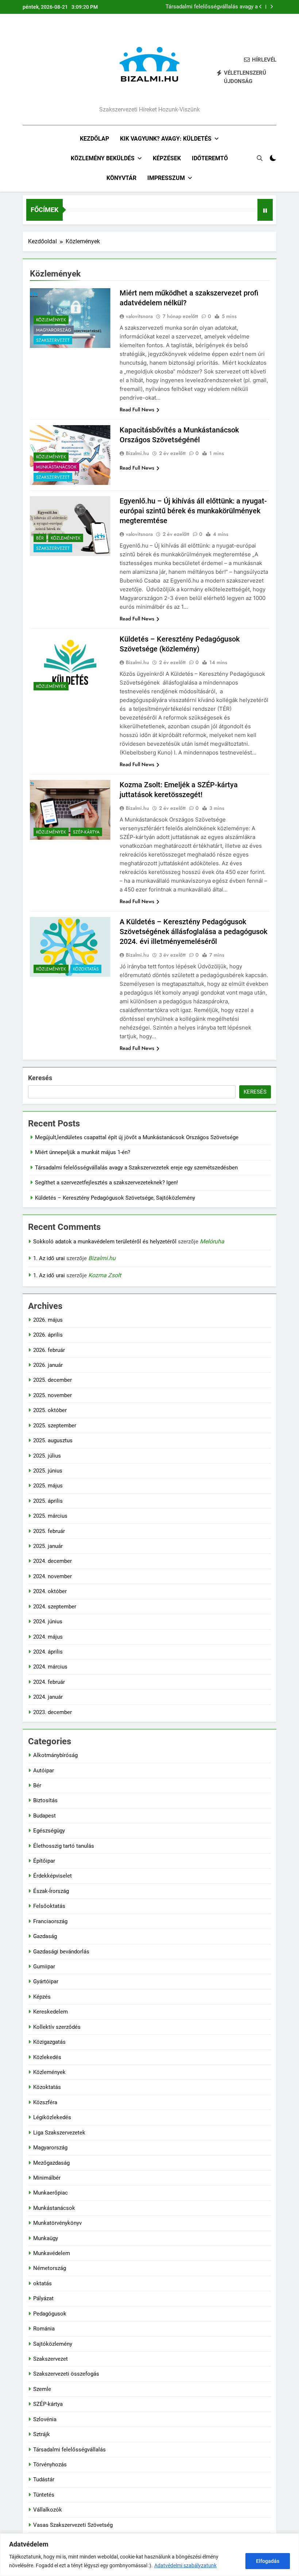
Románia (44, 2329)
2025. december (53, 1380)
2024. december (53, 1561)
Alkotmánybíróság (55, 1755)
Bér (40, 538)
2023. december (53, 1712)
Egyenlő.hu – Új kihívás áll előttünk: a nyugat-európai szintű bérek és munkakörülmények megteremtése (193, 511)
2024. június (48, 1622)
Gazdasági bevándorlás (61, 1952)
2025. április (48, 1501)
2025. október (50, 1410)
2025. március (50, 1516)
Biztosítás (45, 1800)
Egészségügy (49, 1831)
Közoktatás (86, 969)
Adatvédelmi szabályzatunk (185, 2565)
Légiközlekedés (52, 2117)
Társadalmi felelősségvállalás (69, 2450)
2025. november (53, 1395)
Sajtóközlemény (53, 2344)
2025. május (48, 1486)
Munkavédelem (52, 2253)
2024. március (50, 1667)
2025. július (47, 1456)
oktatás (42, 2283)
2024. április (48, 1652)
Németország (50, 2268)
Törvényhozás (50, 2465)
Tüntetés (44, 2495)
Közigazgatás (49, 2042)
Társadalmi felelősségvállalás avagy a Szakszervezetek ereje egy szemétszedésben (212, 7)
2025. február (49, 1531)
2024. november (53, 1576)
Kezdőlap (94, 139)
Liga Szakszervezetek (59, 2133)
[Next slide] (271, 7)
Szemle (42, 2389)
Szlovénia (45, 2419)
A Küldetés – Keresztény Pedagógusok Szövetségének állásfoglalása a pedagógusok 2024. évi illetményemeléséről (193, 932)
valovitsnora (139, 316)
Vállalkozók (48, 2510)
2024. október (50, 1591)
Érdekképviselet (53, 1876)
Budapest (44, 1816)
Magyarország (54, 330)
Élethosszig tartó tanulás (64, 1846)
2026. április (48, 1335)
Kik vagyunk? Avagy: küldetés (166, 139)
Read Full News (137, 409)
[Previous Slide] (261, 7)
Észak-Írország (51, 1891)
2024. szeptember (55, 1607)
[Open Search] (260, 158)
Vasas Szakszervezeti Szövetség (73, 2525)
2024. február (49, 1682)
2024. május (48, 1637)
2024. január (48, 1697)
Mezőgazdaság (51, 2163)
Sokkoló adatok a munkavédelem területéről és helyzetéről (105, 1242)
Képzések (167, 158)
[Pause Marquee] (265, 210)
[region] (149, 2555)
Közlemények (51, 320)
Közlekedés (47, 2057)
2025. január (48, 1546)
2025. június (48, 1471)
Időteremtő (210, 158)
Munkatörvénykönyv (57, 2223)
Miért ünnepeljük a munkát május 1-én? (83, 1152)
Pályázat (43, 2298)
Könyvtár (121, 178)
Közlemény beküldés (103, 158)
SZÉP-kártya (86, 832)
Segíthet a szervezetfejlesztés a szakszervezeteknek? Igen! (106, 1183)
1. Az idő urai (49, 1258)
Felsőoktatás (49, 1906)
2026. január (48, 1365)
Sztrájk (42, 2434)
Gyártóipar (46, 1981)
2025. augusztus (53, 1440)
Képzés (42, 1997)
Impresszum (166, 178)
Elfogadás (268, 2561)
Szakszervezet (53, 340)
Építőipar (44, 1861)
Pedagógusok (50, 2314)
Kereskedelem (51, 2012)
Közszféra (45, 2102)
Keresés (40, 1078)
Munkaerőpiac (51, 2193)
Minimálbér (47, 2178)
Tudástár (44, 2479)
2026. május (48, 1320)
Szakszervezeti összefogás (66, 2374)
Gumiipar (44, 1967)
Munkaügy (46, 2238)
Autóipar (44, 1771)
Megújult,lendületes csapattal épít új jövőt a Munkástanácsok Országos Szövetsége (137, 1137)
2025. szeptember (55, 1426)
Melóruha (212, 1241)
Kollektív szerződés (57, 2027)
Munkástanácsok (56, 467)
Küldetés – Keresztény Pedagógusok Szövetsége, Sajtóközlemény (115, 1198)
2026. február (49, 1350)
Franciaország (50, 1921)
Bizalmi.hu (137, 453)
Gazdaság (45, 1936)
